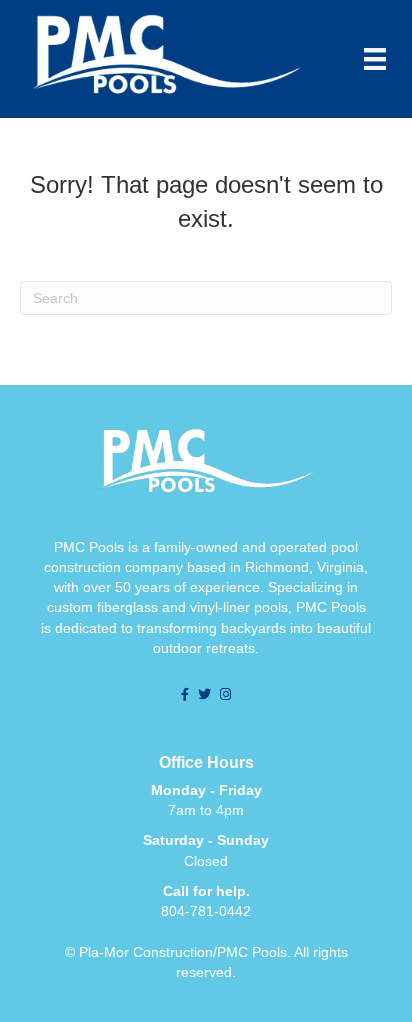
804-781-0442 (206, 911)
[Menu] (375, 59)
